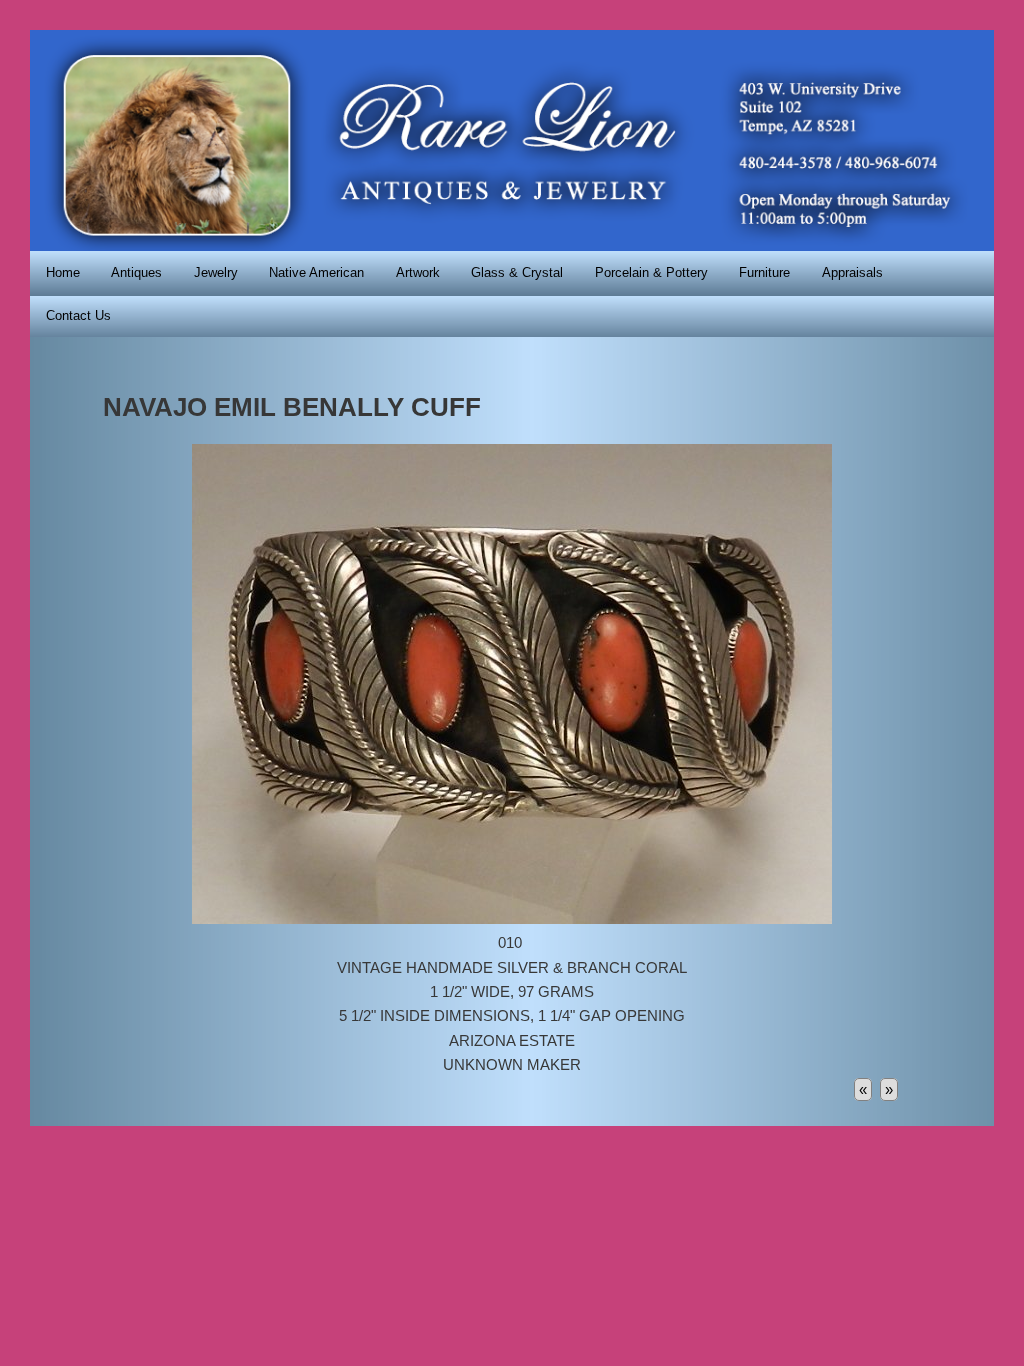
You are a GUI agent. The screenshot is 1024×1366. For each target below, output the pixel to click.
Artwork (418, 272)
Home (63, 272)
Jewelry (216, 272)
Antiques (136, 272)
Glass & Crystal (517, 272)
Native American (316, 272)
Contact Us (78, 315)
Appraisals (852, 272)
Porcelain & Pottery (651, 272)
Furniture (764, 272)
